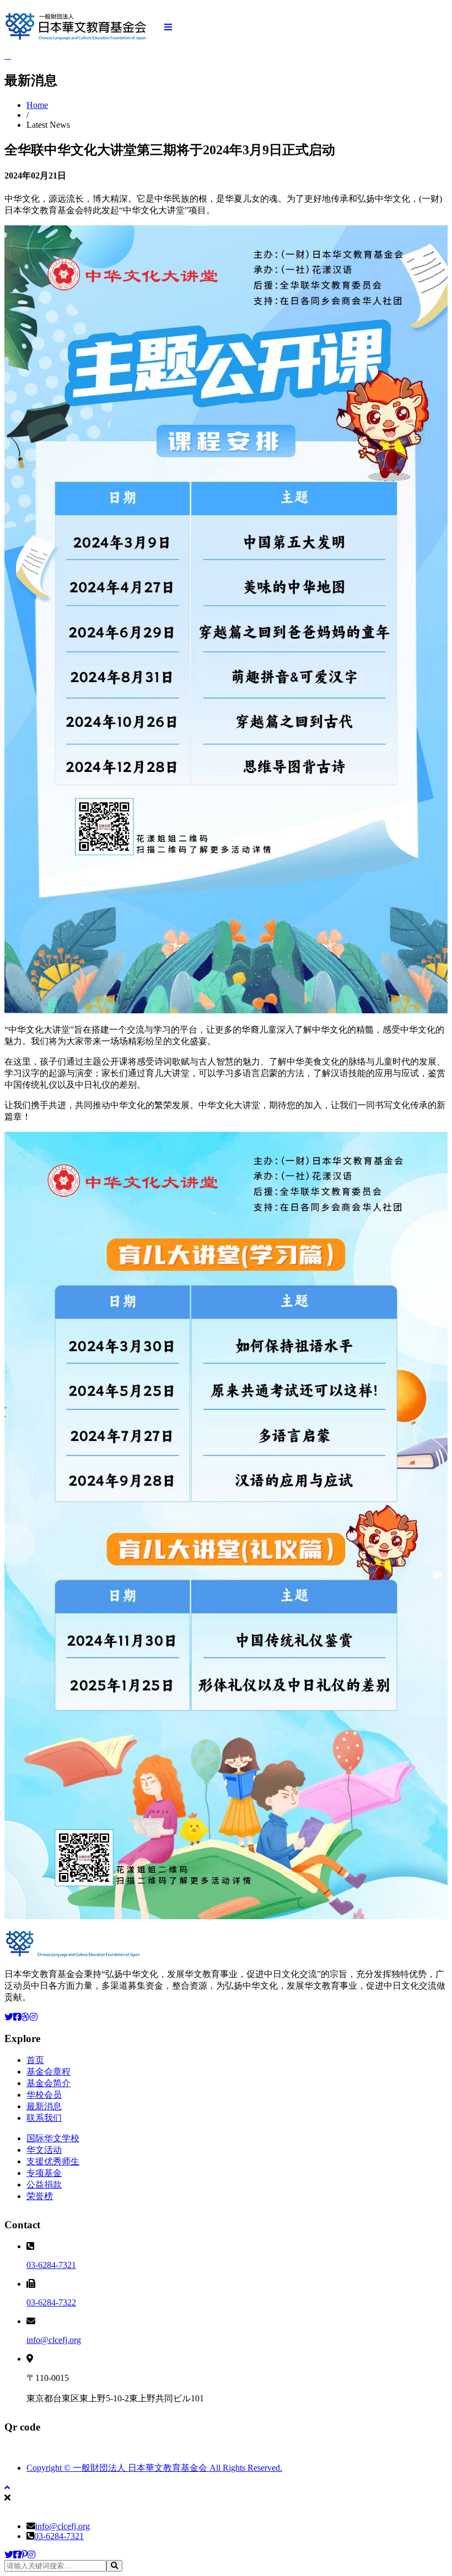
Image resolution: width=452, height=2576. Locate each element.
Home (37, 105)
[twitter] (9, 2555)
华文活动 (44, 2150)
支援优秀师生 (53, 2161)
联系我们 (44, 2118)
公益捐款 (44, 2185)
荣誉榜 (40, 2196)
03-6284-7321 (51, 2265)
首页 (35, 2060)
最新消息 (44, 2106)
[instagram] (31, 2555)
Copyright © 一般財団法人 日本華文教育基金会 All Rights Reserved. (154, 2468)
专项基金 (44, 2173)
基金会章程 (49, 2072)
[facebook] (17, 2555)
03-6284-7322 (51, 2302)
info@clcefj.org (54, 2340)
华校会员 (44, 2095)
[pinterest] (24, 2555)
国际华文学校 (53, 2138)
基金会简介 (49, 2083)
